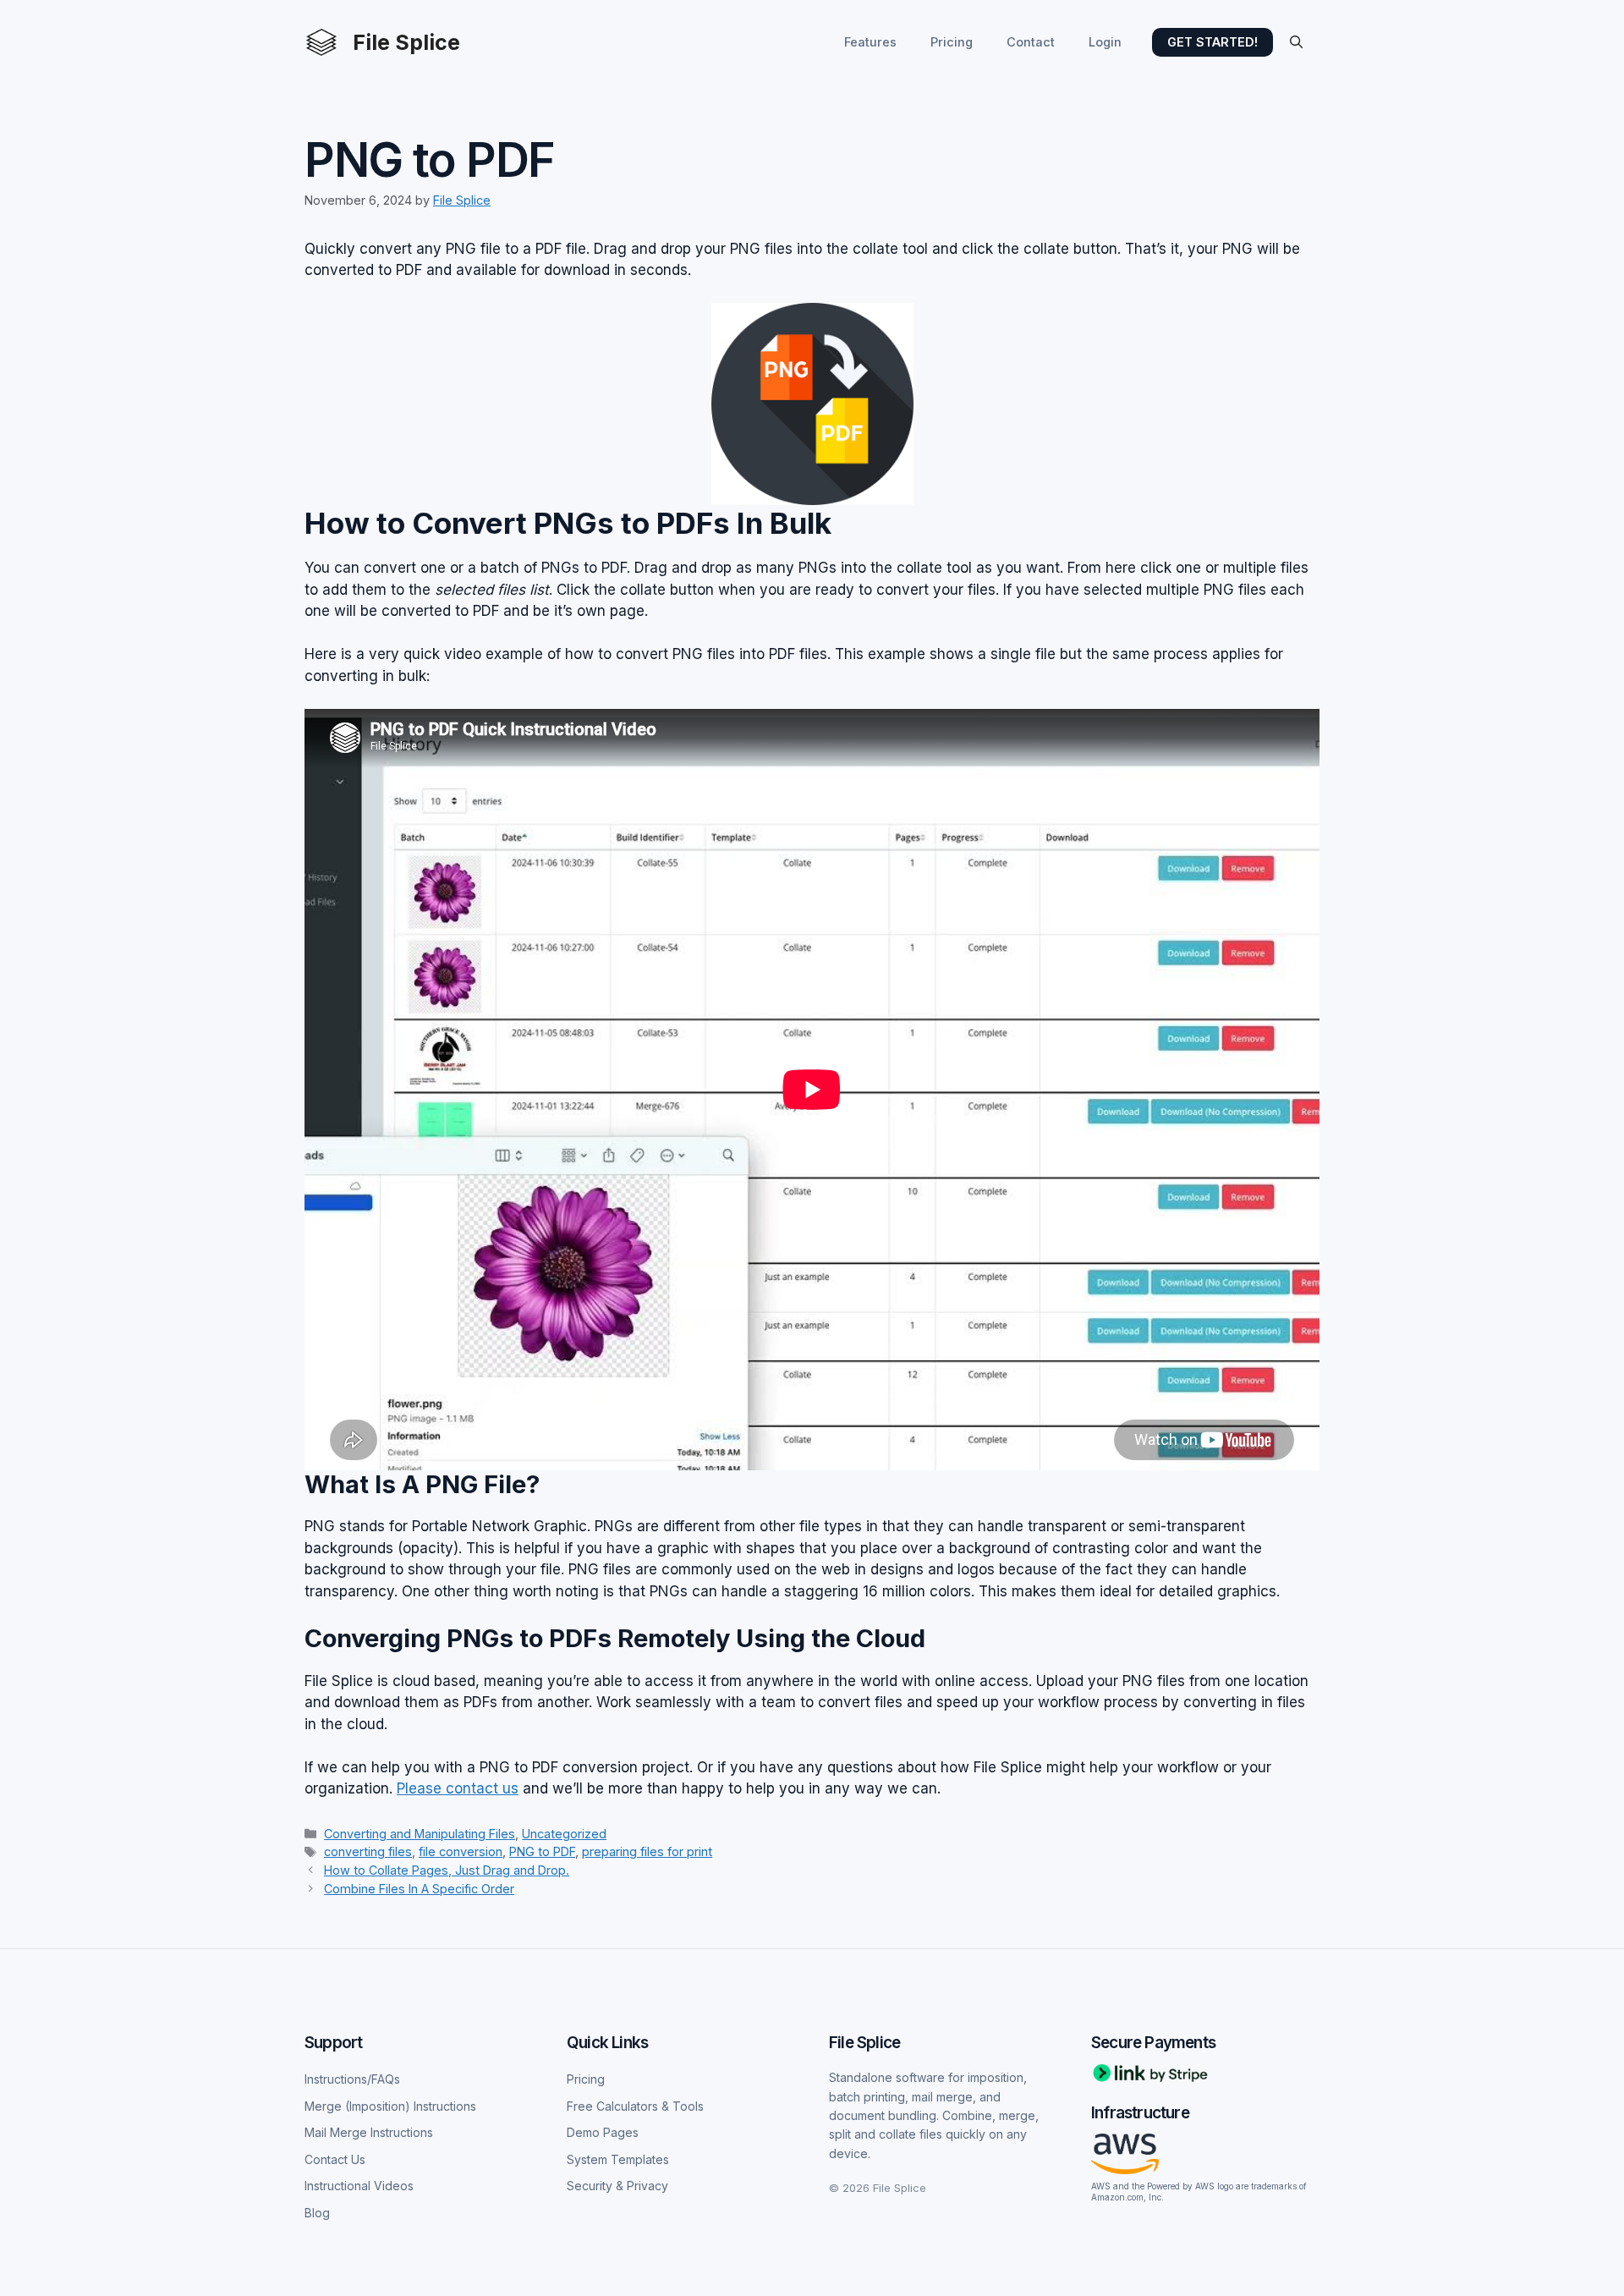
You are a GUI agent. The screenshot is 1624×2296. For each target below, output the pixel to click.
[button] (1296, 42)
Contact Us (335, 2159)
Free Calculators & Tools (635, 2106)
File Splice (406, 42)
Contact (1031, 42)
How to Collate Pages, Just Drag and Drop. (447, 1870)
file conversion (461, 1851)
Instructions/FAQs (352, 2079)
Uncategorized (564, 1834)
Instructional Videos (359, 2186)
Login (1105, 42)
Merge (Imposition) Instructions (390, 2106)
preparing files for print (647, 1851)
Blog (317, 2213)
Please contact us (458, 1788)
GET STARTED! (1213, 42)
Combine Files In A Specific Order (419, 1889)
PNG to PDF (542, 1851)
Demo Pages (603, 2132)
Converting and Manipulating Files (420, 1834)
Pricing (952, 42)
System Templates (618, 2159)
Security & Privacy (617, 2186)
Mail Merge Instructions (369, 2132)
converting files (368, 1851)
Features (870, 42)
